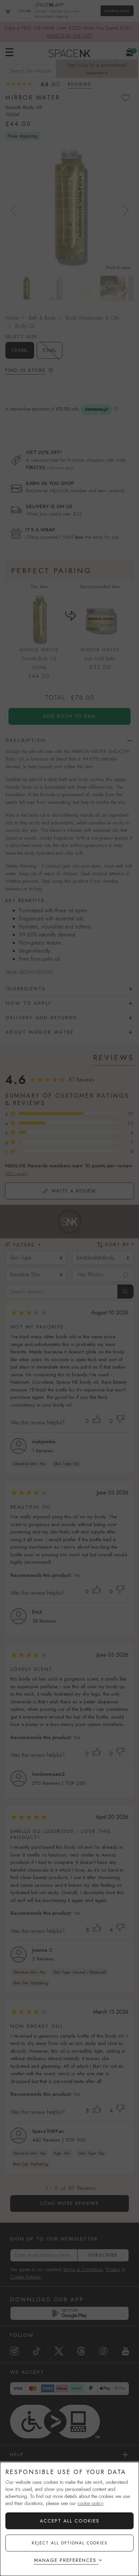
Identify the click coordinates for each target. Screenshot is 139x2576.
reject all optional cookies (70, 2543)
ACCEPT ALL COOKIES (70, 2521)
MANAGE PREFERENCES (65, 2560)
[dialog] (69, 2519)
